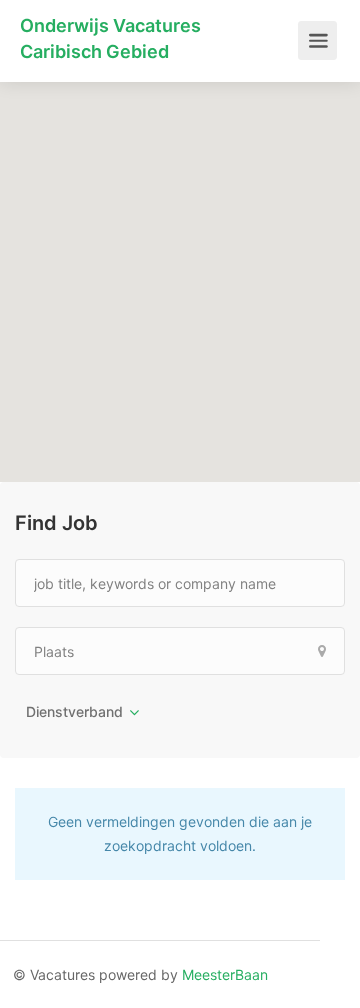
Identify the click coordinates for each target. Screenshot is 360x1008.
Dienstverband (74, 711)
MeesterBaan (225, 974)
